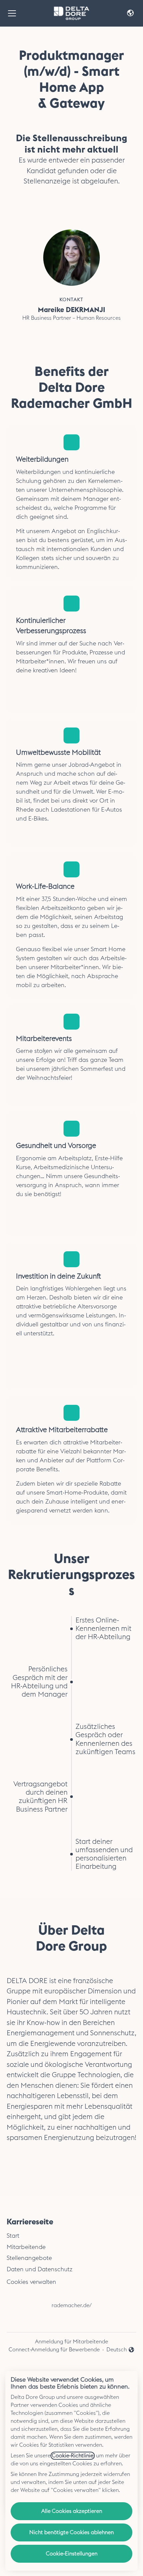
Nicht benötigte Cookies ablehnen (71, 2532)
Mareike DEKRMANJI (71, 310)
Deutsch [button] (121, 2350)
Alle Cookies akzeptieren (72, 2511)
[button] (130, 13)
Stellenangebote (29, 2258)
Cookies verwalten (31, 2282)
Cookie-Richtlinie (73, 2456)
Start (13, 2236)
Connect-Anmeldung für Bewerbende (54, 2350)
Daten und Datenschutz (40, 2269)
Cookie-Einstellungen (72, 2554)
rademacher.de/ (72, 2305)
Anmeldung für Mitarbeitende (71, 2342)
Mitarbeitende (26, 2247)
